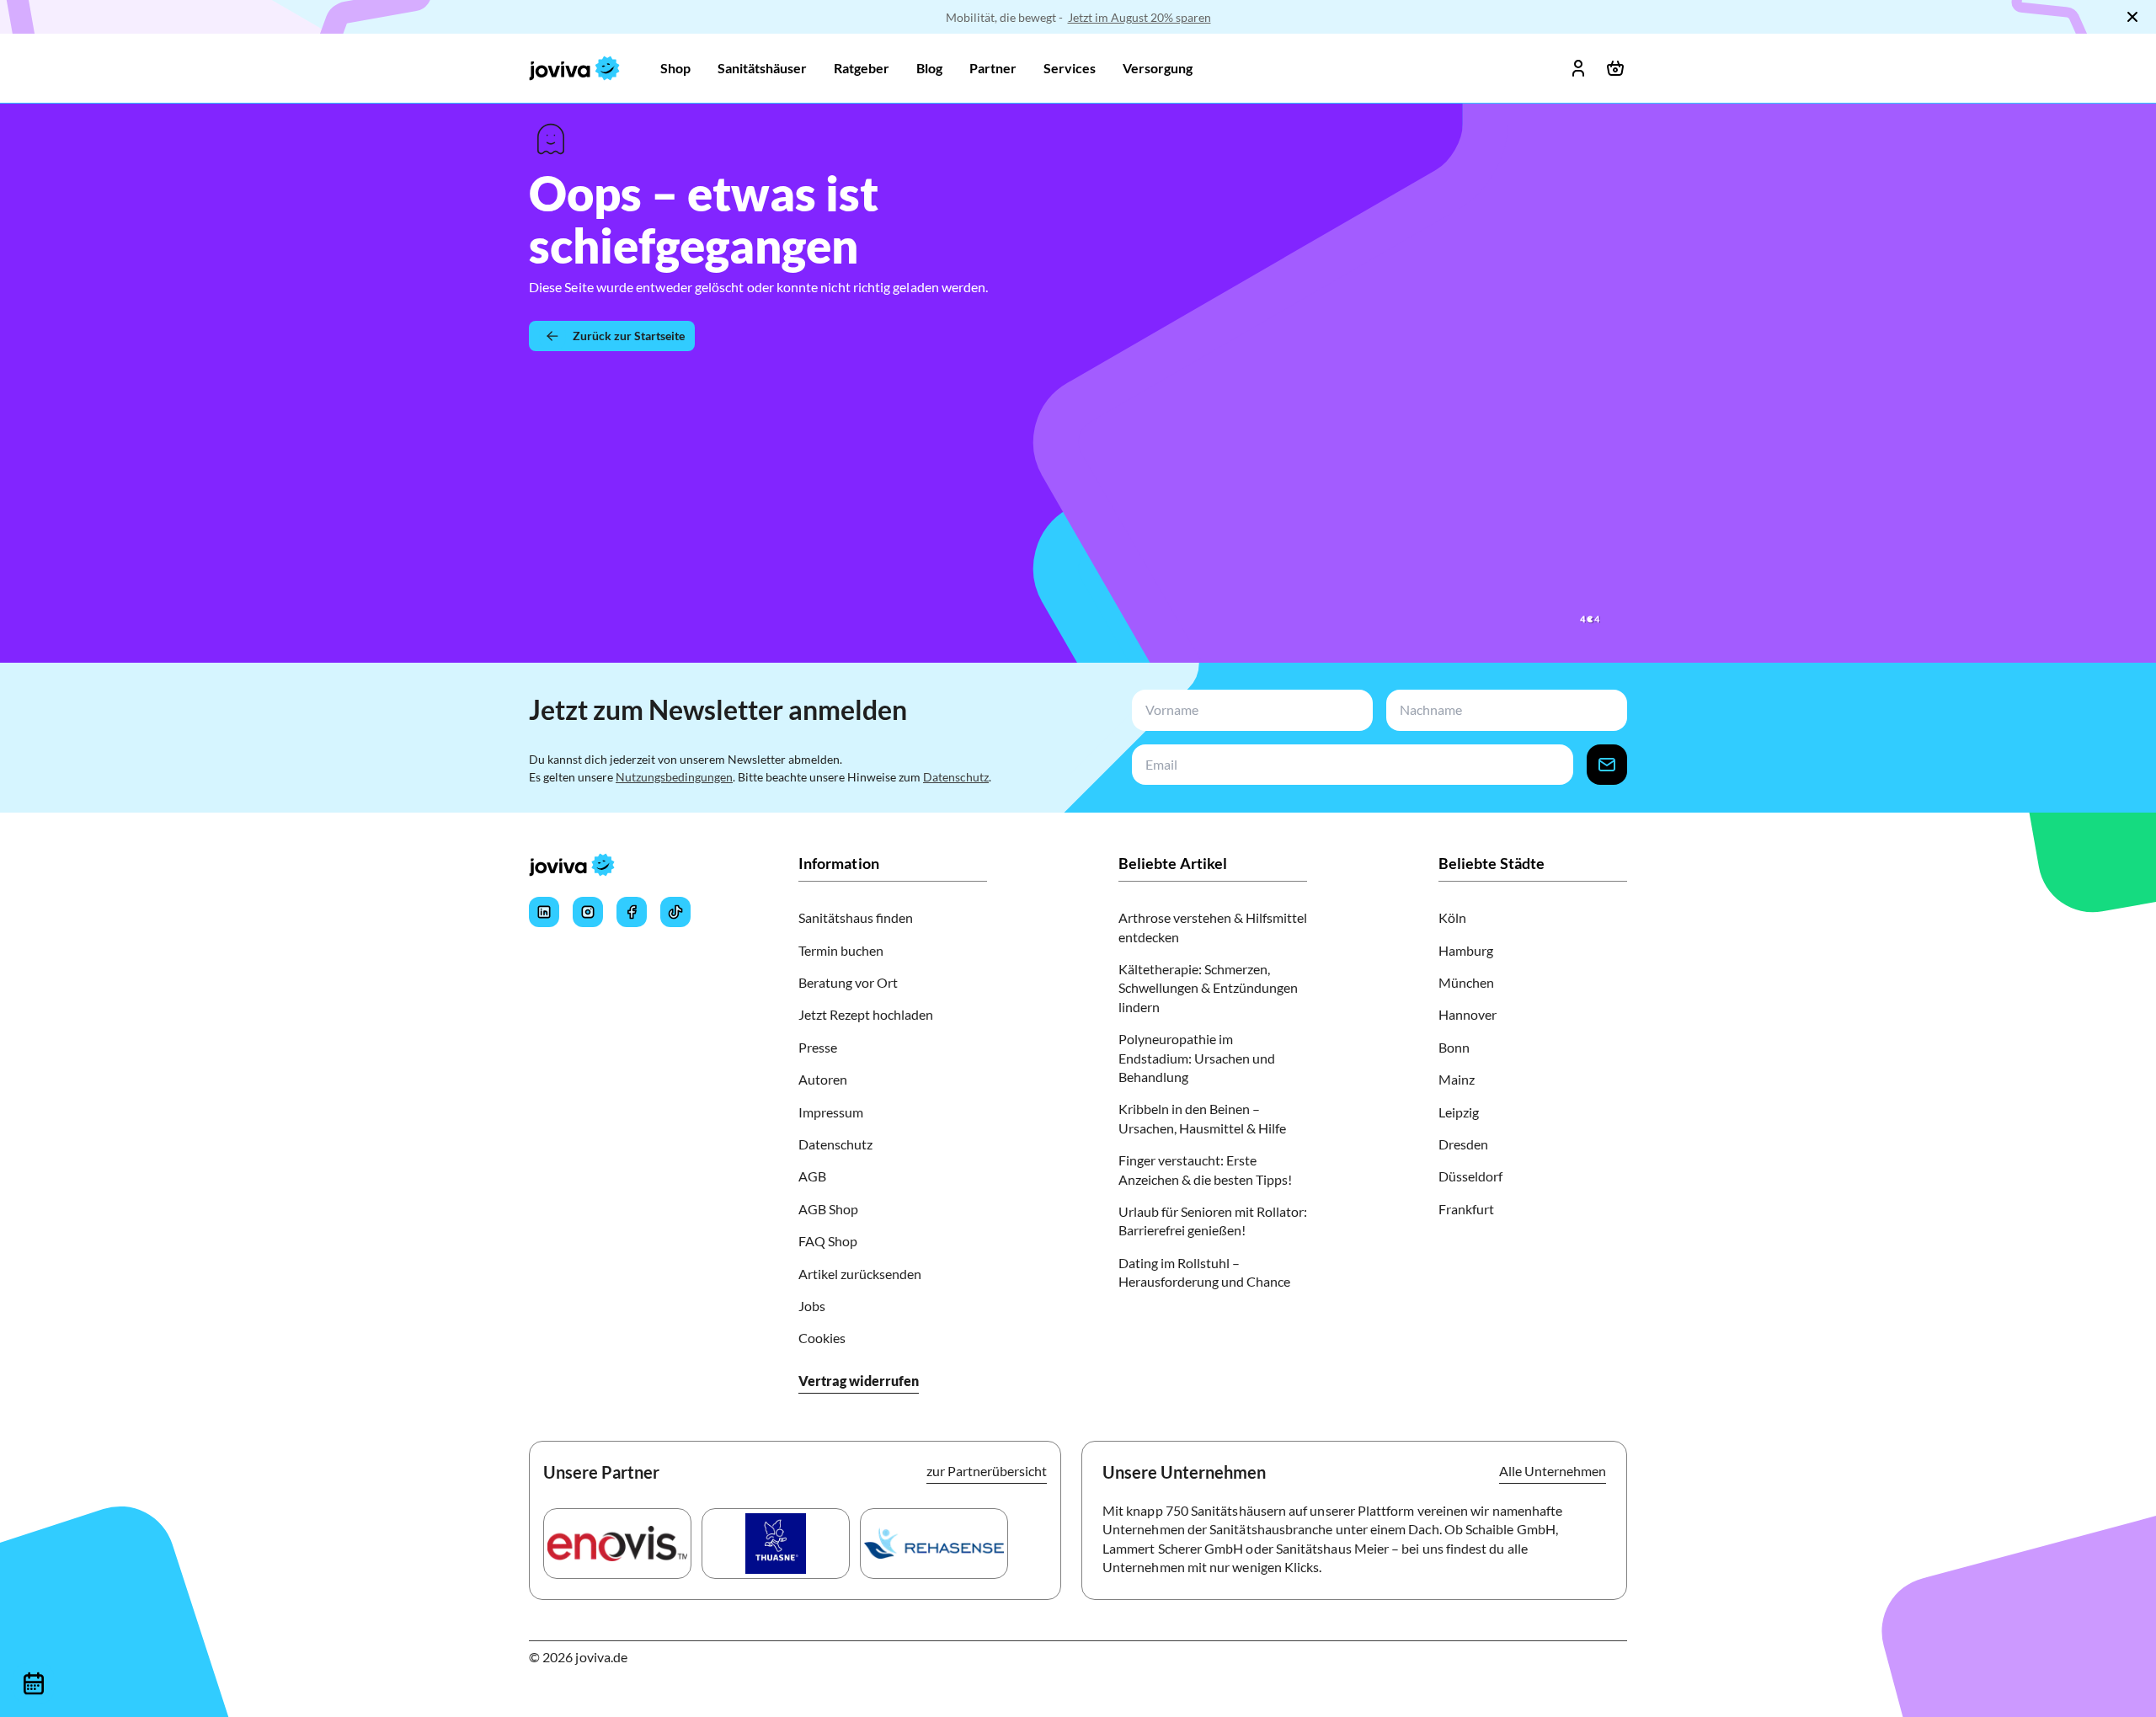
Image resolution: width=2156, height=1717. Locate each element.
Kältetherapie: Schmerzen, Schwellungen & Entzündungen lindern (1208, 988)
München (1466, 982)
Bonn (1454, 1047)
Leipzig (1459, 1112)
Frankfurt (1466, 1209)
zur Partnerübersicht (987, 1471)
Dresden (1463, 1144)
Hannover (1468, 1014)
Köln (1452, 917)
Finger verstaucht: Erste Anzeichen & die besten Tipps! (1205, 1169)
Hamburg (1466, 950)
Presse (818, 1047)
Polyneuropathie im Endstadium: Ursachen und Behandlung (1197, 1058)
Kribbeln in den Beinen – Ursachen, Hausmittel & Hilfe (1202, 1118)
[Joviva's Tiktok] (675, 912)
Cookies (822, 1338)
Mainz (1457, 1079)
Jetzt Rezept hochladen (866, 1014)
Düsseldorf (1470, 1176)
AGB (812, 1176)
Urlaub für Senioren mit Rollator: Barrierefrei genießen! (1213, 1221)
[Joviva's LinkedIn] (544, 912)
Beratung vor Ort (848, 982)
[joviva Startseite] (574, 68)
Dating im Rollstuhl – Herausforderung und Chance (1204, 1272)
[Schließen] (2132, 17)
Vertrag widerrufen (859, 1381)
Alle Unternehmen (1553, 1471)
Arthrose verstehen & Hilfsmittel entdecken (1213, 927)
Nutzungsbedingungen (674, 777)
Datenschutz (956, 777)
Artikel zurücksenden (860, 1274)
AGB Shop (828, 1209)
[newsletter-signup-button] (1607, 765)
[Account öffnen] (1578, 68)
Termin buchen (841, 950)
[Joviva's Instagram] (588, 912)
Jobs (812, 1306)
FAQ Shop (828, 1241)
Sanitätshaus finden (856, 917)
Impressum (831, 1112)
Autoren (823, 1079)
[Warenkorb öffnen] (1615, 68)
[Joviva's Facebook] (632, 912)
